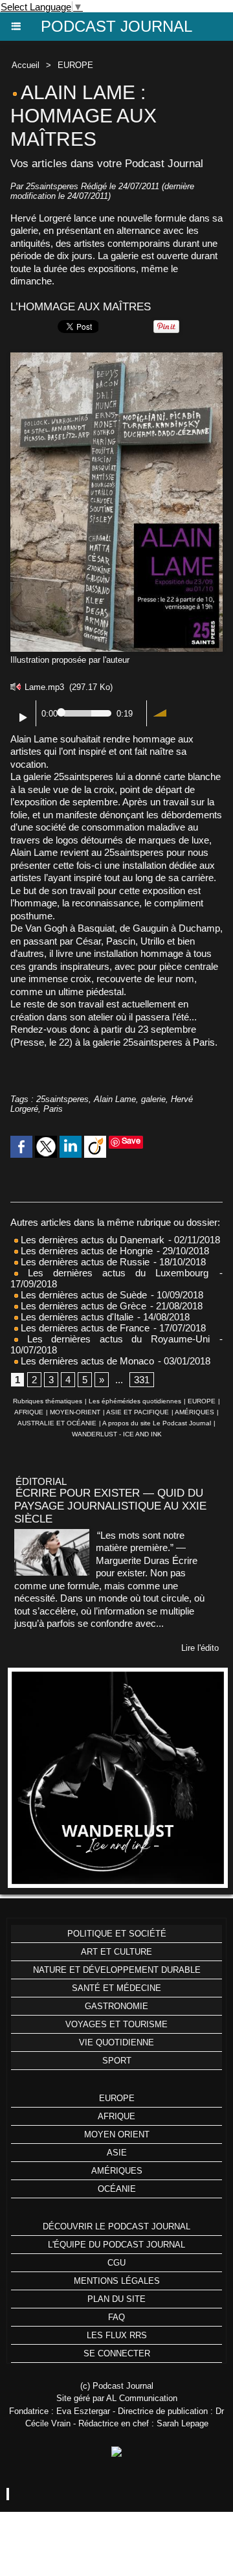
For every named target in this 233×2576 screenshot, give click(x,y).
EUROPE (75, 65)
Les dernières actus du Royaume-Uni (114, 1339)
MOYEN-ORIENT (75, 1412)
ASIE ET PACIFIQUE (138, 1412)
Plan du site (116, 2299)
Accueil (26, 65)
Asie (117, 2153)
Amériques (117, 2171)
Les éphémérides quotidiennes (135, 1401)
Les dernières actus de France (84, 1328)
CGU (116, 2263)
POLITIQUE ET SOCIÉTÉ (117, 1934)
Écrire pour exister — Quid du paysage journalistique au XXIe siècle (110, 1506)
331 (142, 1380)
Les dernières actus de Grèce (82, 1306)
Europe (117, 2098)
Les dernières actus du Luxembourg (113, 1273)
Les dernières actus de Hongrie (85, 1251)
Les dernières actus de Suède (83, 1295)
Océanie (117, 2189)
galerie (153, 1099)
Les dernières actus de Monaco (86, 1361)
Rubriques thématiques (48, 1401)
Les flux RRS (117, 2335)
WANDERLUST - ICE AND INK (117, 1434)
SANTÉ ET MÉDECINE (116, 1988)
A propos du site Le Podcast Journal (157, 1423)
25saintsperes (62, 1099)
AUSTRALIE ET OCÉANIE (57, 1423)
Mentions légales (117, 2281)
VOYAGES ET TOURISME (116, 2024)
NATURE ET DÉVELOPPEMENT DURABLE (117, 1970)
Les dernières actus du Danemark (91, 1240)
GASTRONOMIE (116, 2006)
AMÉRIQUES (194, 1412)
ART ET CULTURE (116, 1952)
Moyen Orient (117, 2134)
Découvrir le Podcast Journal (116, 2226)
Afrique (116, 2116)
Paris (53, 1109)
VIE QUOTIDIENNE (116, 2042)
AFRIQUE (29, 1412)
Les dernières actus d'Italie (76, 1317)
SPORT (117, 2061)
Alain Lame (115, 1099)
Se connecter (117, 2353)
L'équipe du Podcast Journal (116, 2245)
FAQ (116, 2317)
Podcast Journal (116, 26)
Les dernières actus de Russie (84, 1262)
